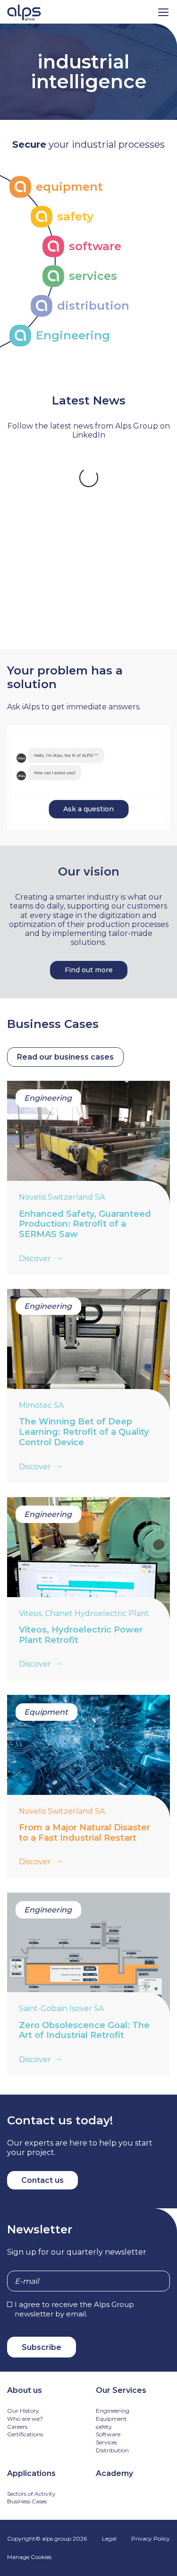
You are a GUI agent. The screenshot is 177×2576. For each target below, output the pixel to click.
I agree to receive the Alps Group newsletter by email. (74, 2320)
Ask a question (88, 820)
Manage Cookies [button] (29, 2569)
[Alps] (24, 14)
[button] (163, 12)
